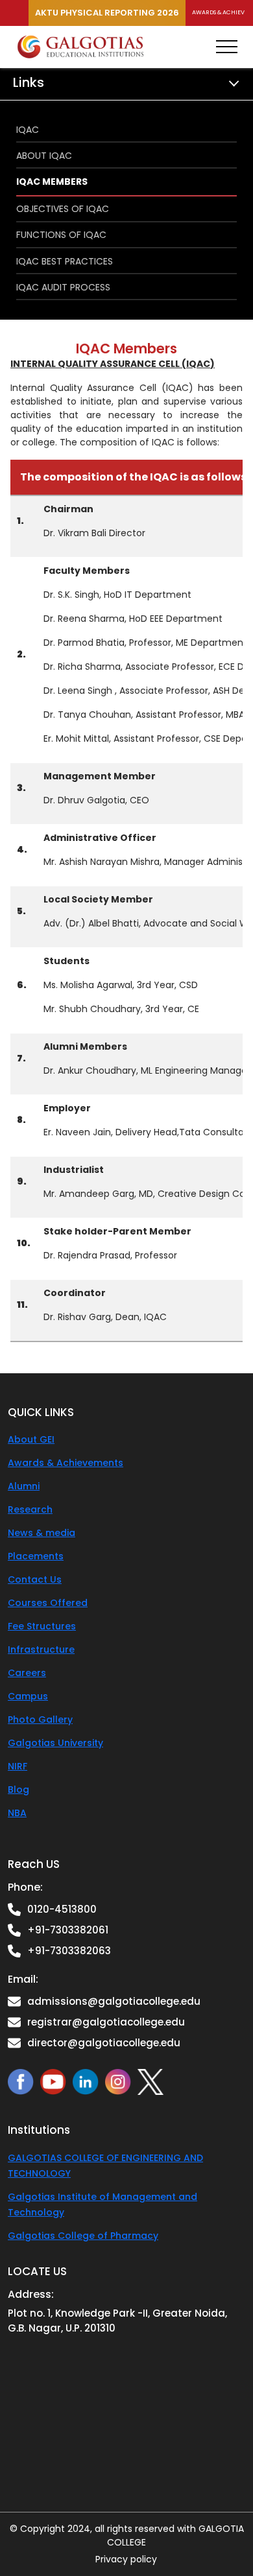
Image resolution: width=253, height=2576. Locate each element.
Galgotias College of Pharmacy (83, 2236)
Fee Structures (42, 1626)
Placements (36, 1556)
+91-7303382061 (68, 1930)
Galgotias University (55, 1743)
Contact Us (35, 1579)
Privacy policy (126, 2559)
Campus (28, 1696)
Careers (27, 1673)
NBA (17, 1813)
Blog (18, 1790)
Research (30, 1509)
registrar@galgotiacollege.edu (106, 2022)
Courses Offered (48, 1603)
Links (29, 82)
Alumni (24, 1486)
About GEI (31, 1439)
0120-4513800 (62, 1909)
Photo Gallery (40, 1719)
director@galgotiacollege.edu (104, 2043)
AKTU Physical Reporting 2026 (107, 13)
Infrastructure (41, 1649)
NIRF (18, 1766)
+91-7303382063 (69, 1951)
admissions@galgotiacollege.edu (114, 2001)
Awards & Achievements (66, 1463)
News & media (42, 1533)
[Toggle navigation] (227, 47)
